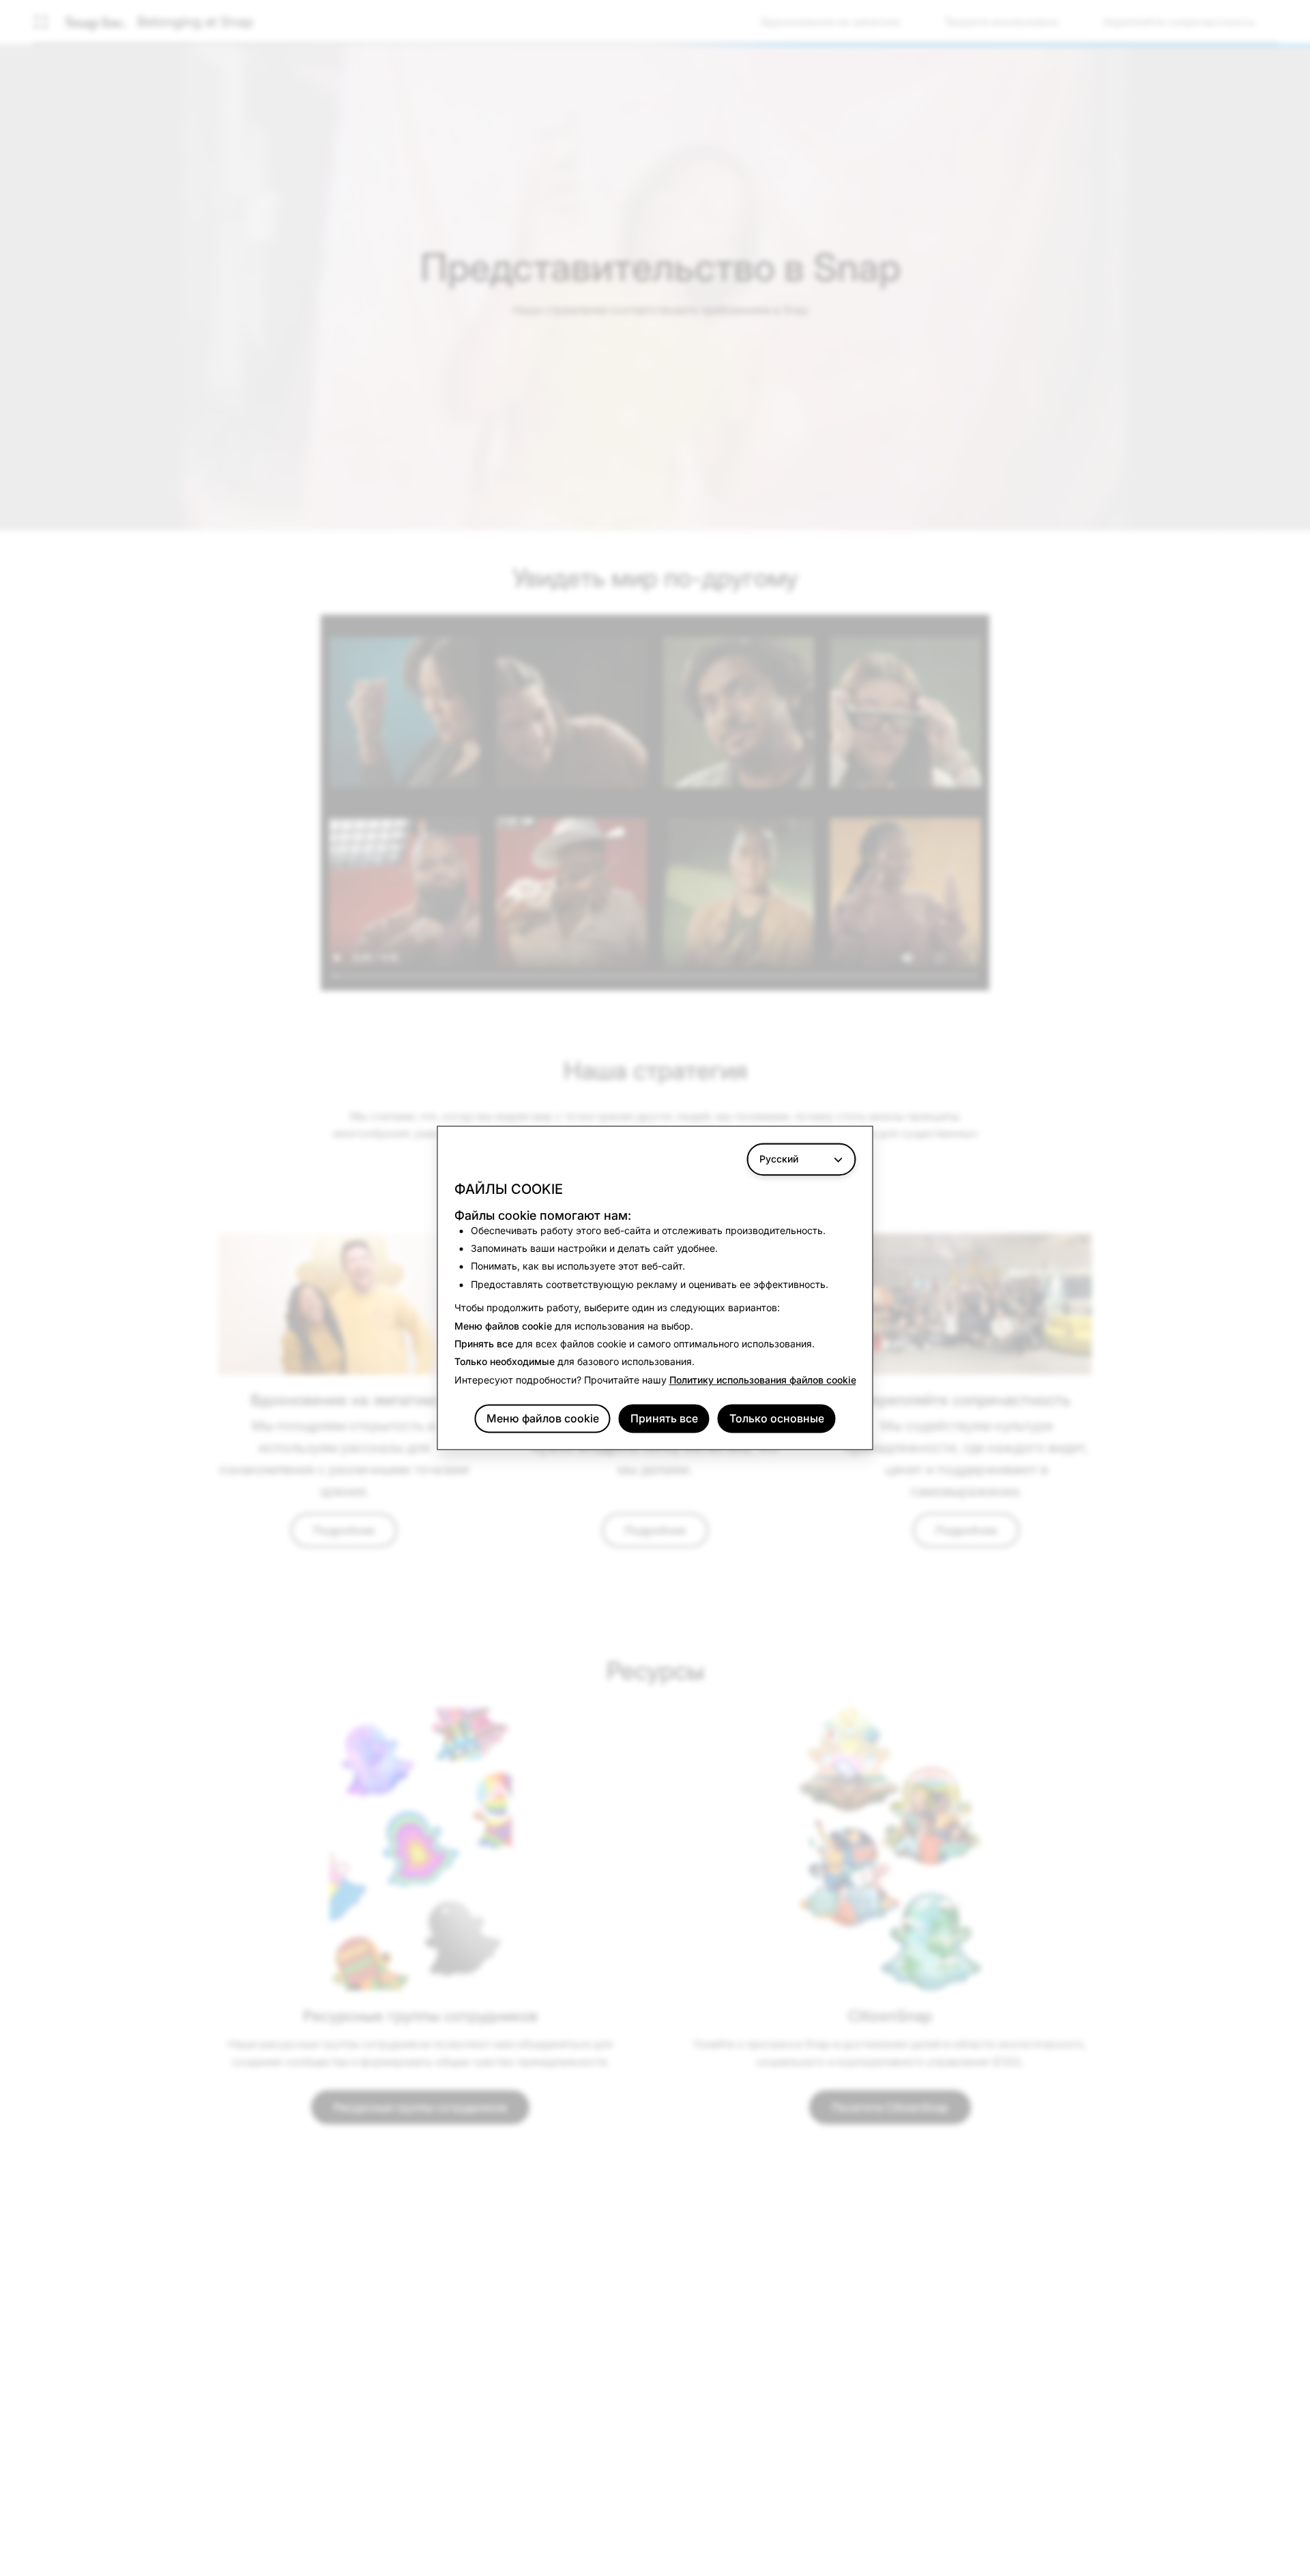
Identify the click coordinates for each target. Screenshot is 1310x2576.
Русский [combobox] (779, 1159)
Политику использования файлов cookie (763, 1380)
